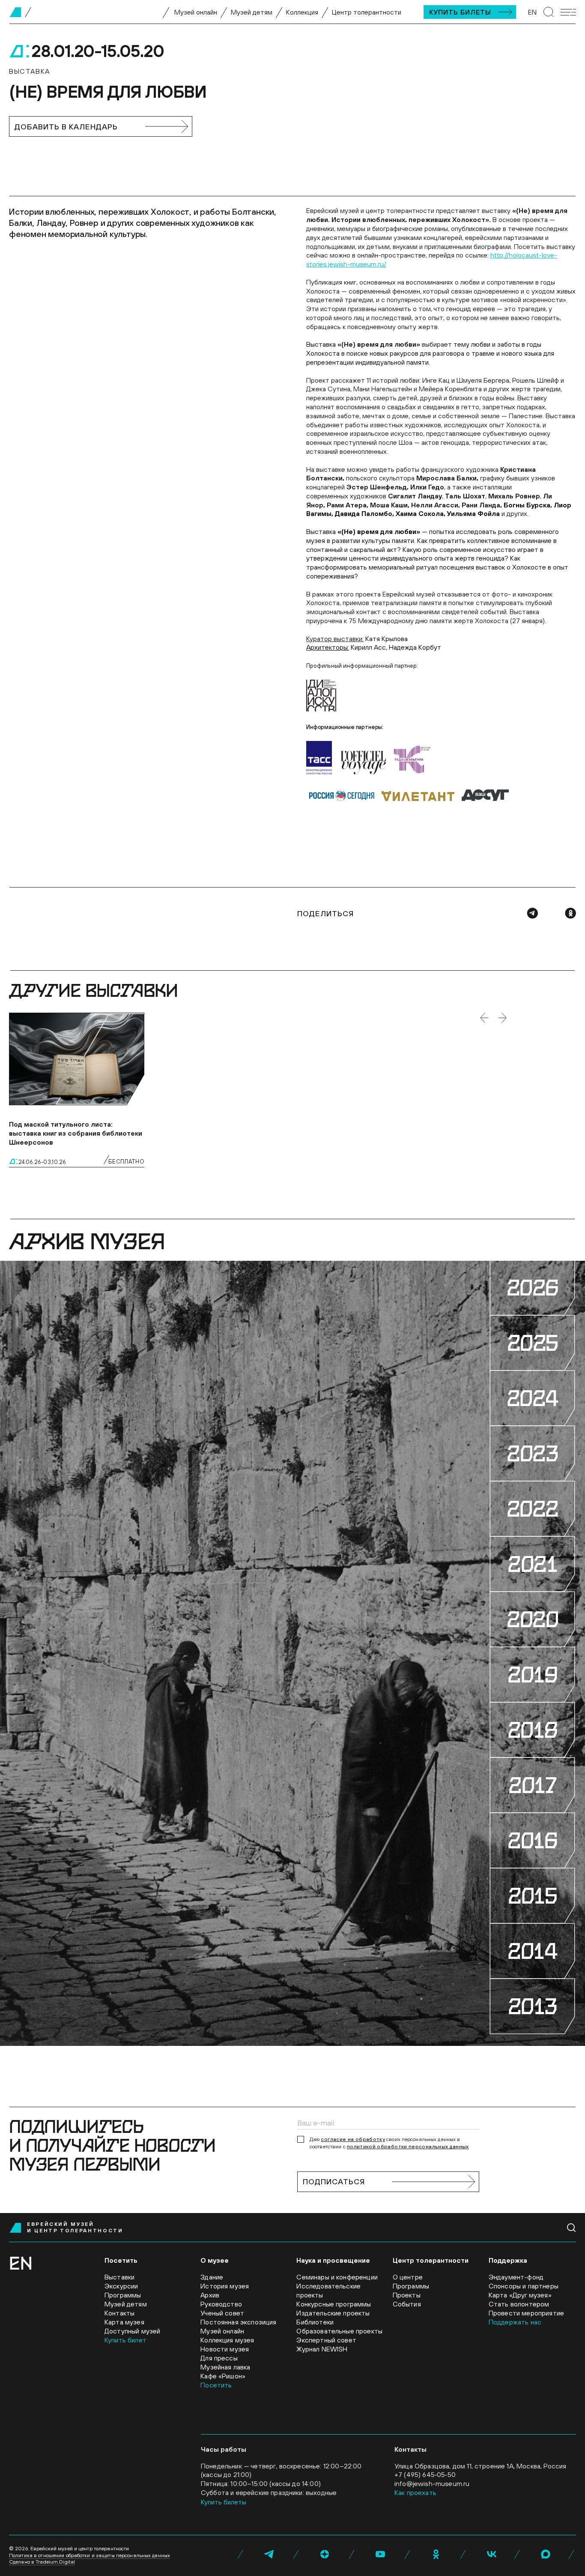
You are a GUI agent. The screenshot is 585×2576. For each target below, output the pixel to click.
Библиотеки (315, 2322)
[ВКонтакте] (492, 2554)
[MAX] (546, 2554)
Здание (212, 2277)
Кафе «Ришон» (223, 2376)
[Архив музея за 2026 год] (532, 1288)
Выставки (119, 2277)
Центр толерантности (367, 12)
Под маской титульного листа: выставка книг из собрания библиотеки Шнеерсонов (76, 1133)
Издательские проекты (333, 2313)
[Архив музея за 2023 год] (532, 1453)
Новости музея (225, 2349)
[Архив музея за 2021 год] (532, 1564)
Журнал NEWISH (322, 2349)
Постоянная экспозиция (238, 2322)
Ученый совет (222, 2313)
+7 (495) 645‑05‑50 (425, 2474)
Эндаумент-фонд (516, 2277)
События (407, 2304)
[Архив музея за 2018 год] (532, 1730)
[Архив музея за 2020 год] (532, 1619)
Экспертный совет (326, 2340)
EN (532, 12)
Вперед (502, 1018)
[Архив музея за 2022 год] (532, 1509)
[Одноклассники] (570, 913)
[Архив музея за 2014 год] (532, 1951)
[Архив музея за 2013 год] (532, 2006)
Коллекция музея (227, 2340)
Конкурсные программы (334, 2304)
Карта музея (124, 2322)
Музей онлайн (196, 12)
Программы (123, 2295)
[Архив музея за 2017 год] (532, 1785)
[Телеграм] (532, 913)
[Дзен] (325, 2554)
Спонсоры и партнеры (524, 2286)
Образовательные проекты (339, 2331)
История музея (225, 2286)
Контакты (119, 2313)
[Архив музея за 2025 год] (532, 1343)
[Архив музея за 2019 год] (532, 1675)
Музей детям (252, 12)
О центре (408, 2277)
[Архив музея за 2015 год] (532, 1896)
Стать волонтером (519, 2304)
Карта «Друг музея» (520, 2295)
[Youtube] (380, 2554)
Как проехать (415, 2492)
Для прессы (219, 2358)
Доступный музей (132, 2331)
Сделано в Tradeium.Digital (42, 2562)
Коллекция (302, 12)
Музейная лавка (225, 2367)
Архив (210, 2295)
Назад (484, 1018)
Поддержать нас (515, 2322)
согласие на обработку (353, 2139)
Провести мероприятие (526, 2313)
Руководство (221, 2304)
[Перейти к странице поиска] (549, 12)
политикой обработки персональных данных (408, 2147)
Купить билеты (460, 12)
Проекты (407, 2295)
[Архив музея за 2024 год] (532, 1398)
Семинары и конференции (337, 2277)
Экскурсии (121, 2286)
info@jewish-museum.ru (432, 2483)
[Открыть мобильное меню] (568, 12)
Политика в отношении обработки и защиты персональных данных (90, 2555)
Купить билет (125, 2340)
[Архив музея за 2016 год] (532, 1840)
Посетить (216, 2385)
